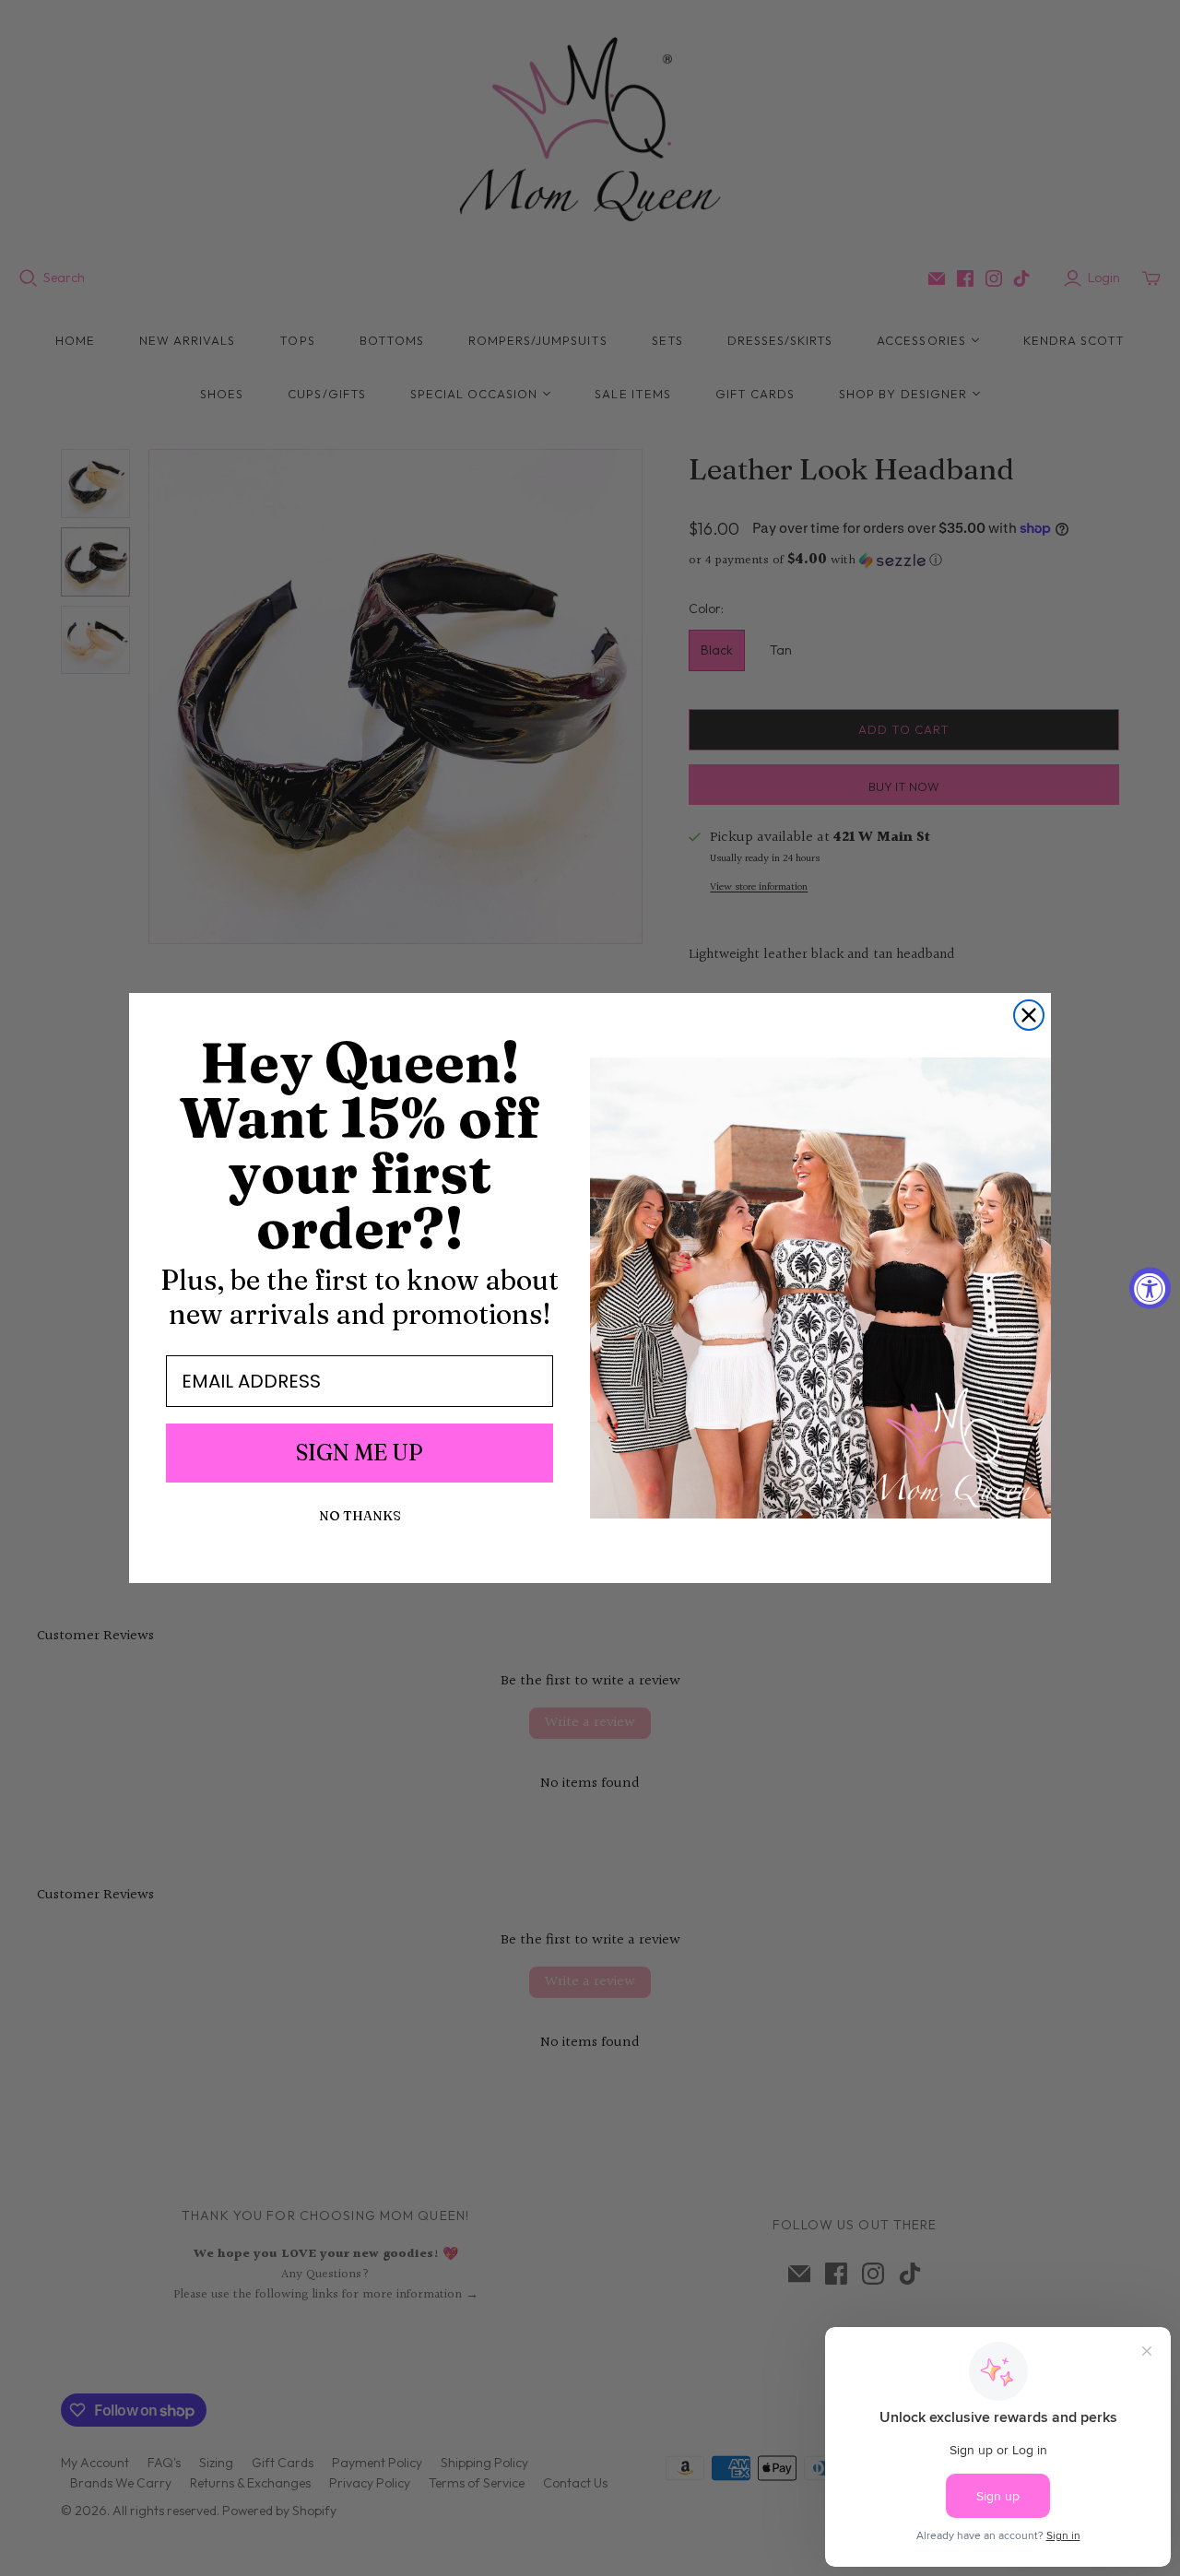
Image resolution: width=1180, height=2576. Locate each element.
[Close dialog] (1029, 1015)
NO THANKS (360, 1516)
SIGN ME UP (360, 1453)
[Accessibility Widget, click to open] (1150, 1288)
